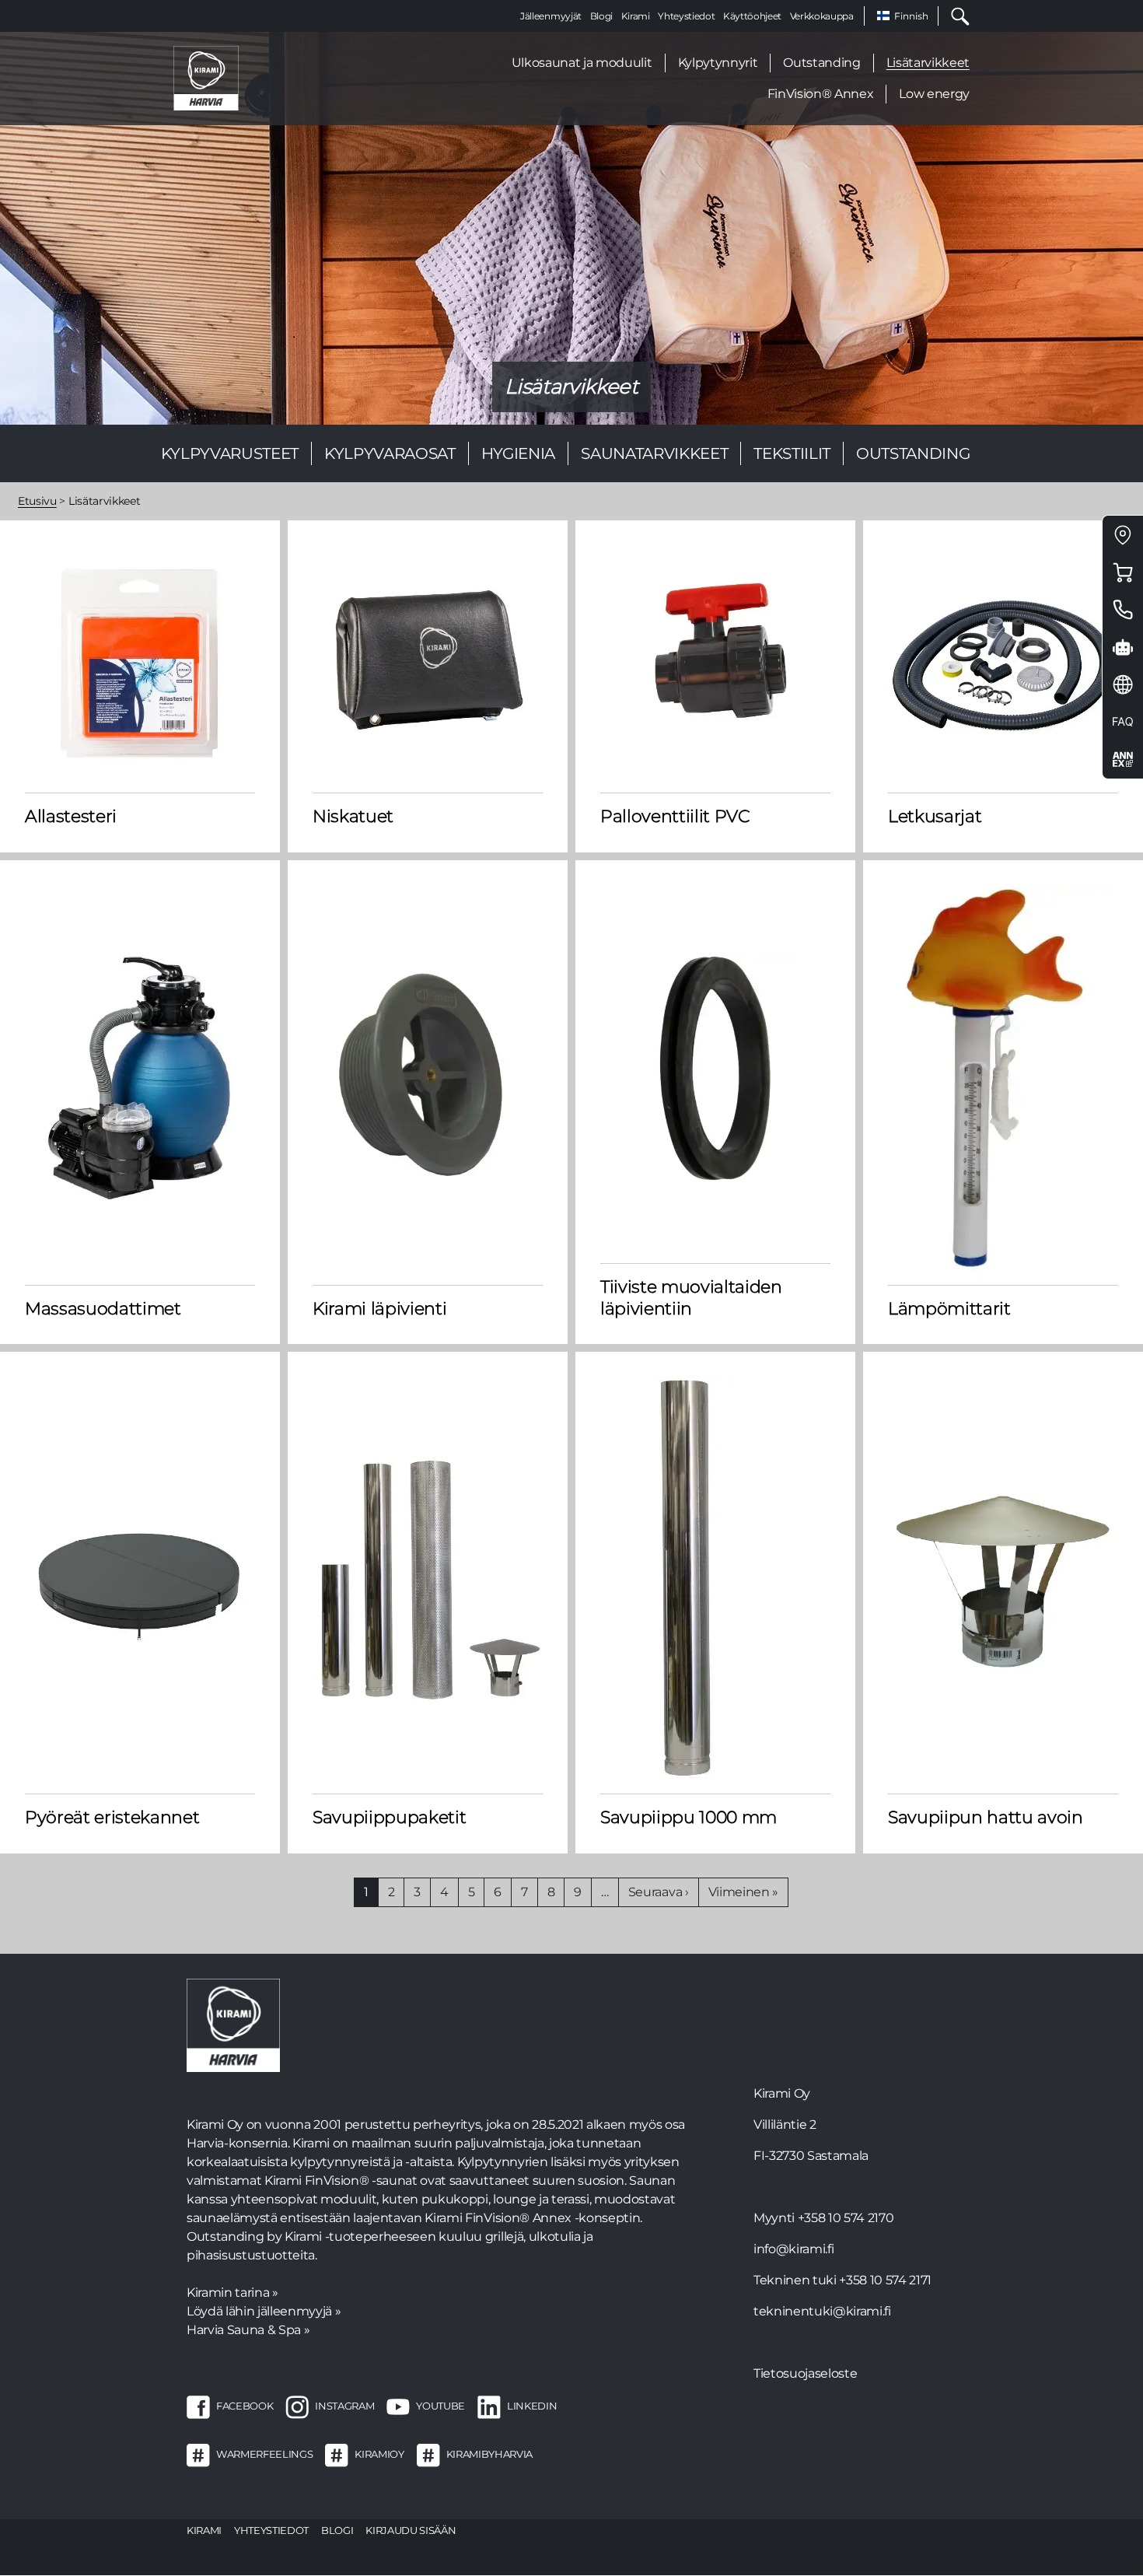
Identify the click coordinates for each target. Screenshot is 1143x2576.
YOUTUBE (440, 2406)
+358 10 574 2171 (885, 2280)
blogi (337, 2530)
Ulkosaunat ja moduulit (582, 63)
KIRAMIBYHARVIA (489, 2454)
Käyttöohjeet (752, 16)
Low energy (934, 94)
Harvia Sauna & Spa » (248, 2330)
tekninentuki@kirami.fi (822, 2311)
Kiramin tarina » (232, 2292)
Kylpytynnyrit (718, 63)
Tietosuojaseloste (805, 2373)
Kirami (636, 16)
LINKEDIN (532, 2406)
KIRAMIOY (379, 2454)
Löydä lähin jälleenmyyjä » (264, 2311)
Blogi (601, 16)
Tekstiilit (792, 453)
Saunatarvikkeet (654, 453)
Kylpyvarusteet (230, 453)
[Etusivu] (206, 77)
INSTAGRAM (344, 2406)
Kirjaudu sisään (411, 2530)
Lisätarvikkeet (928, 63)
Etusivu (37, 501)
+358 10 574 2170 (846, 2218)
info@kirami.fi (793, 2249)
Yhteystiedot (686, 16)
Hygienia (518, 453)
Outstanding (821, 63)
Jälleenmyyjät (551, 16)
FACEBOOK (245, 2406)
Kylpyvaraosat (390, 453)
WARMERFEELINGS (264, 2454)
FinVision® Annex (821, 94)
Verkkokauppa (822, 16)
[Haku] (954, 16)
